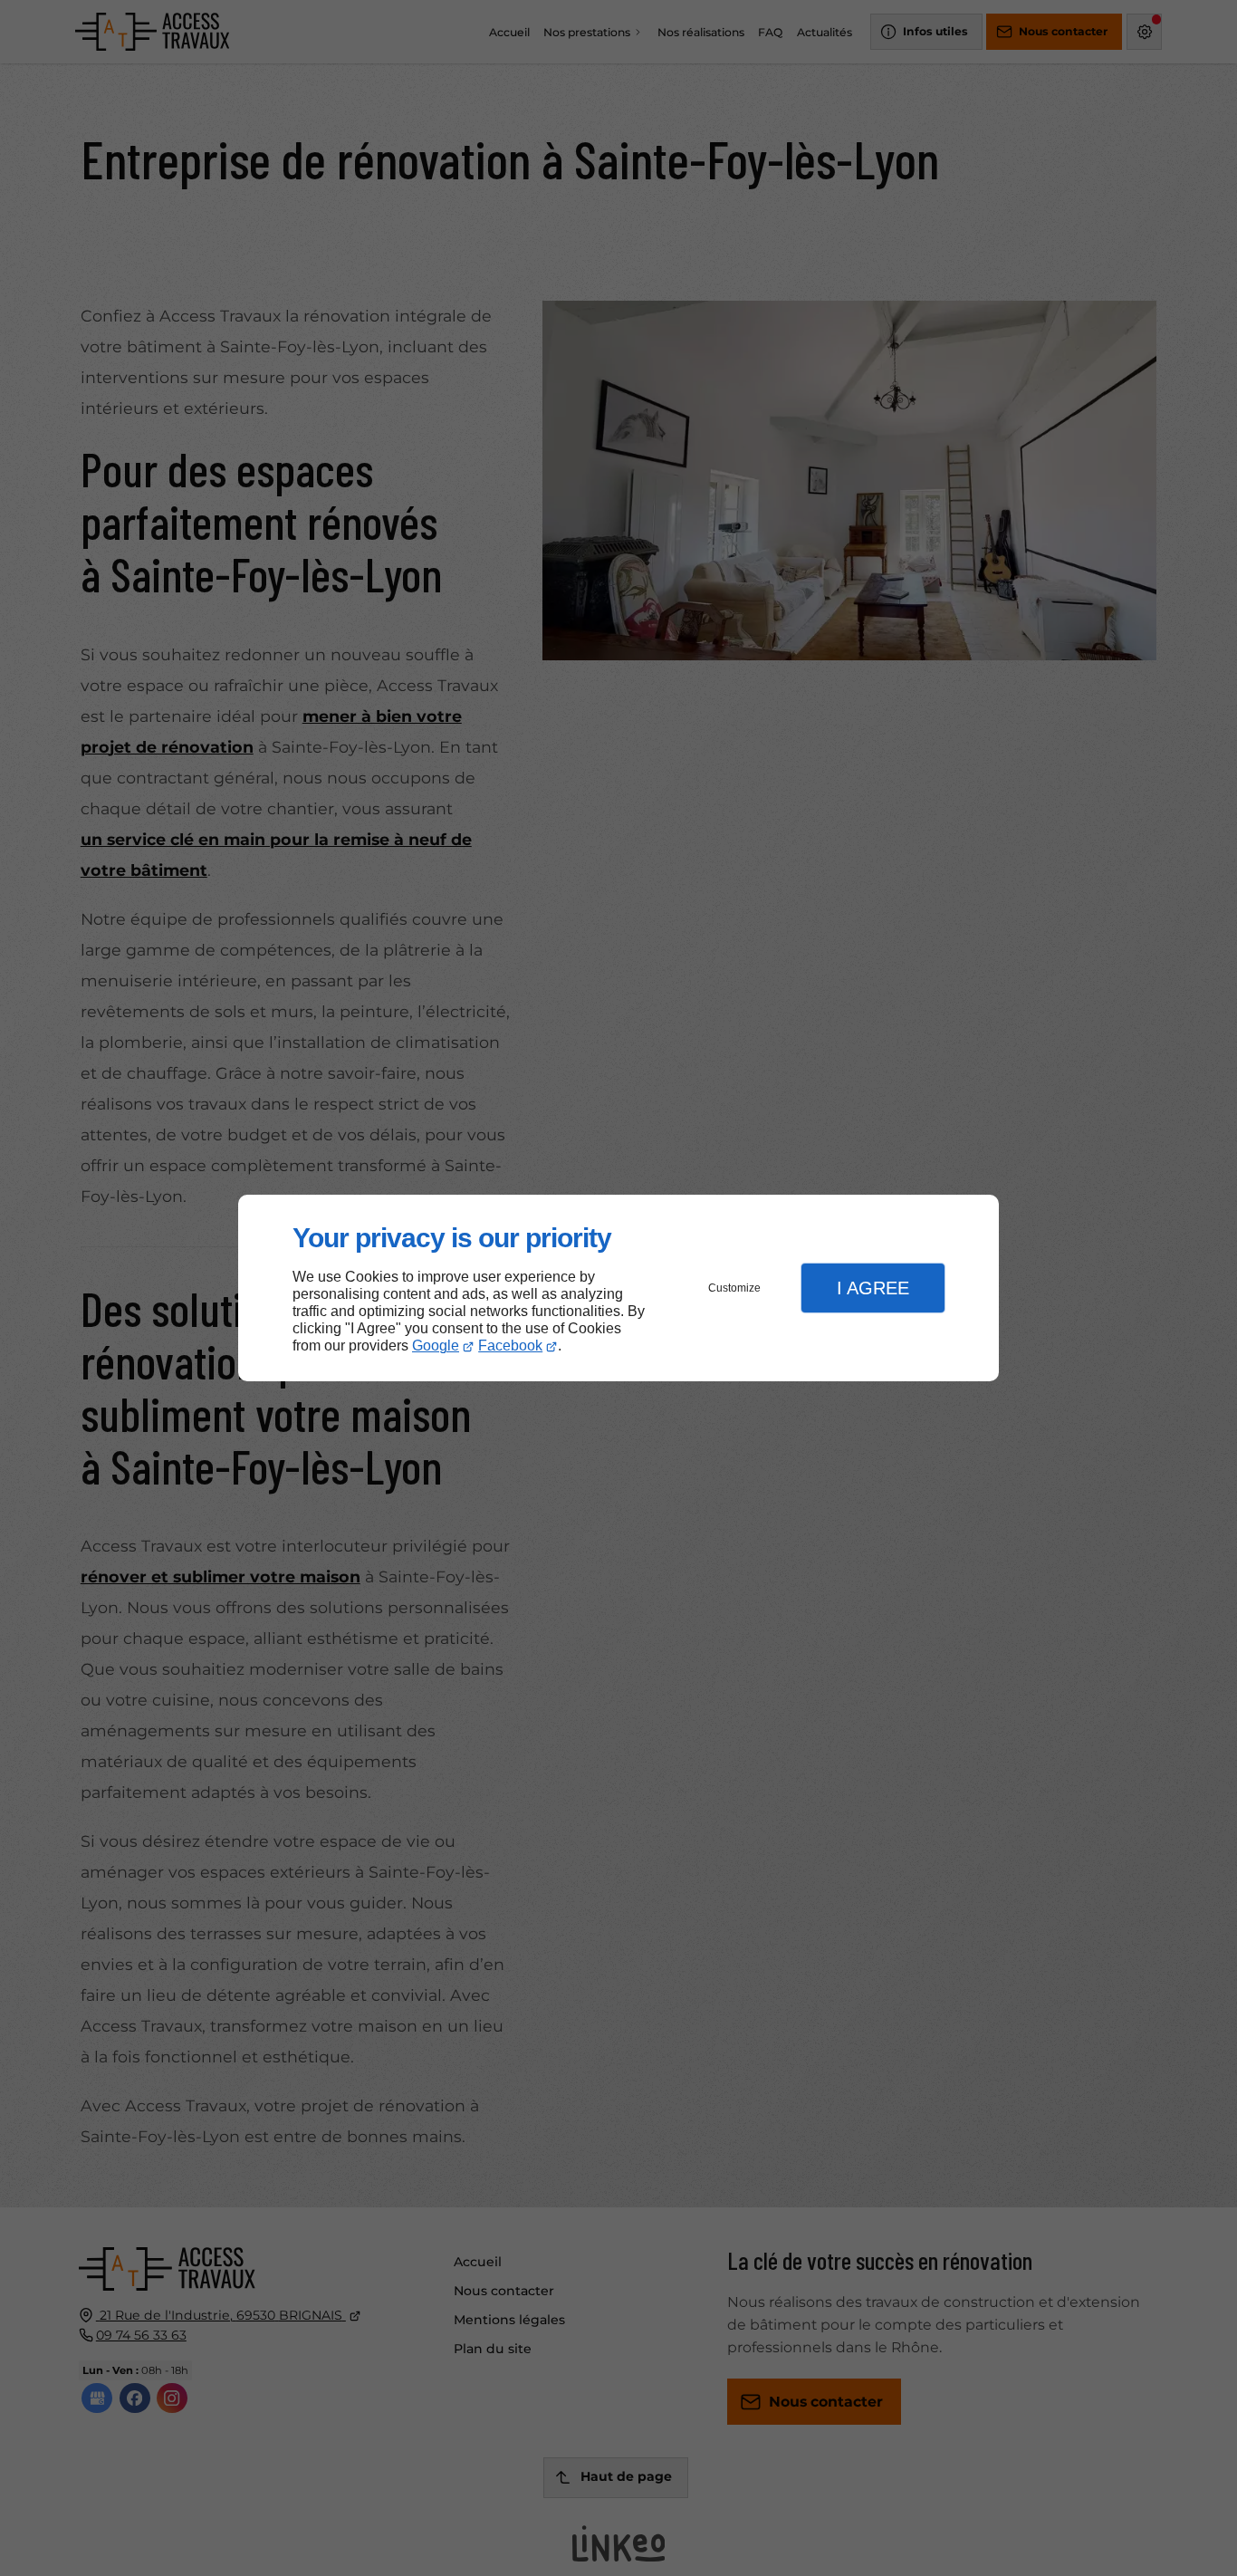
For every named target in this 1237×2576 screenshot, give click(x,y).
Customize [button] (734, 1288)
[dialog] (618, 1288)
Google (436, 1346)
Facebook (510, 1346)
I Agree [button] (873, 1288)
